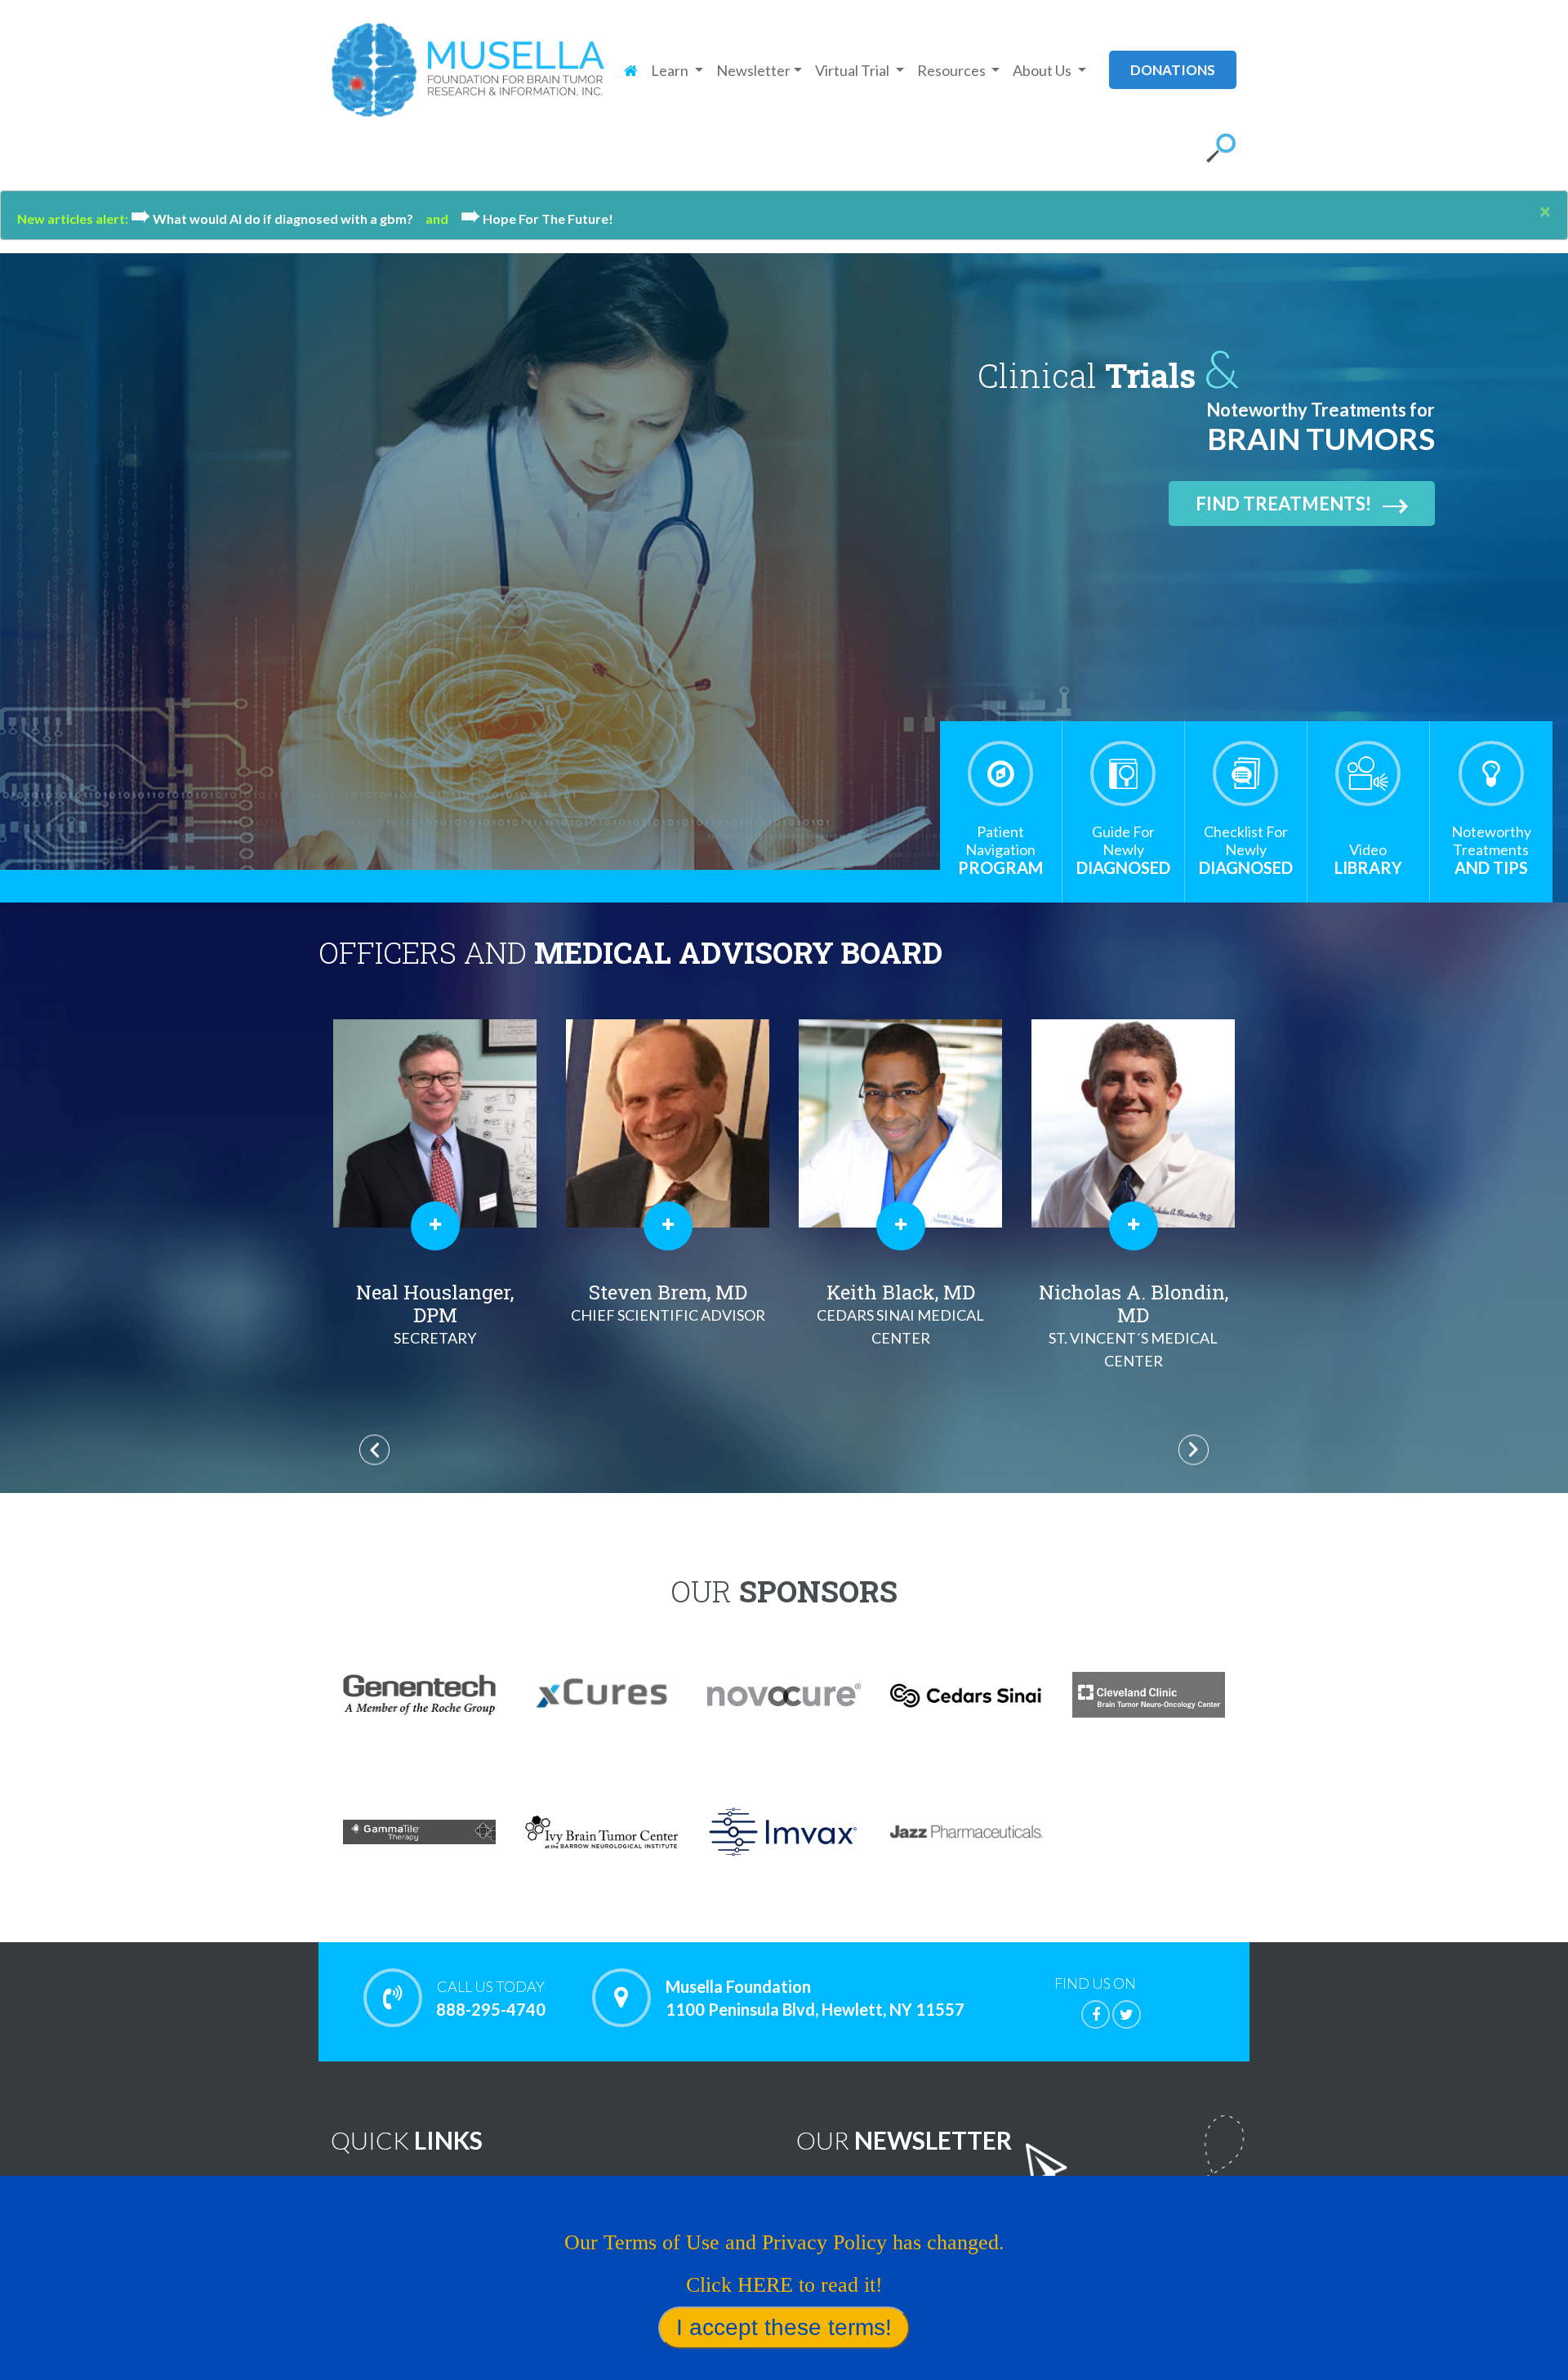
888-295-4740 (491, 1998)
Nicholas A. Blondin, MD (901, 1324)
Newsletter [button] (753, 70)
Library (1368, 859)
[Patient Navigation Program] (1000, 773)
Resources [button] (953, 70)
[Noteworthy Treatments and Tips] (1491, 773)
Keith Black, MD (668, 1313)
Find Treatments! (1283, 504)
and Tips (1491, 850)
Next (1194, 1450)
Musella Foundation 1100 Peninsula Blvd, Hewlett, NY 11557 (815, 1998)
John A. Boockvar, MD (1133, 1308)
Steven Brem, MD (435, 1301)
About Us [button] (1043, 70)
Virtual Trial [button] (853, 70)
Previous (374, 1450)
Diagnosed (1123, 850)
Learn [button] (671, 70)
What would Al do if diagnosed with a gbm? (278, 218)
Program (1000, 850)
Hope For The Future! (537, 218)
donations (1173, 70)
